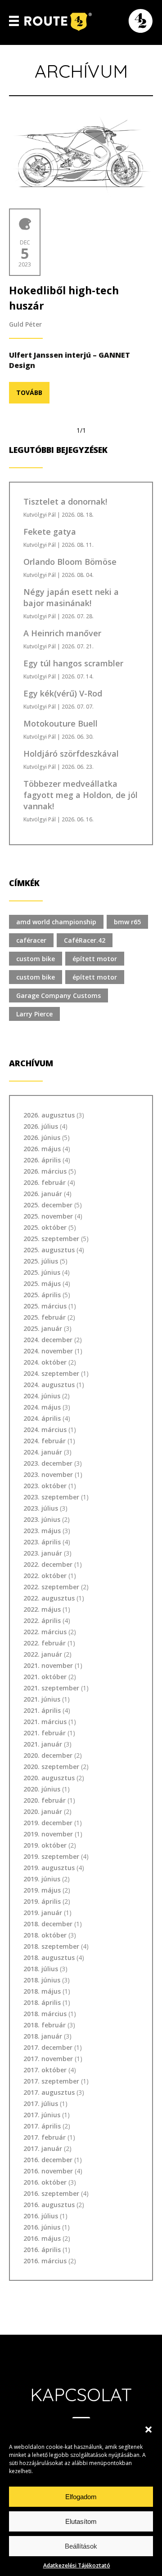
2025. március (45, 1306)
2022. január (43, 1654)
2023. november (48, 1474)
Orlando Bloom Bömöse (70, 562)
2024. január (43, 1452)
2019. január (43, 1913)
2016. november (48, 2171)
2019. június (42, 1879)
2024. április (42, 1418)
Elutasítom (81, 2521)
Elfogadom (81, 2497)
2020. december (48, 1755)
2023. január (43, 1553)
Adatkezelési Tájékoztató (77, 2565)
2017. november (48, 2059)
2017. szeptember (51, 2081)
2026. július (41, 1126)
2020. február (45, 1800)
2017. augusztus (49, 2092)
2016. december (48, 2160)
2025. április (42, 1295)
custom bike (36, 959)
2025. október (45, 1227)
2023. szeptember (51, 1497)
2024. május (42, 1407)
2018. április (42, 2002)
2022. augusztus (49, 1598)
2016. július (41, 2216)
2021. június (42, 1699)
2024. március (45, 1430)
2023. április (42, 1542)
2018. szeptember (51, 1946)
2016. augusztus (49, 2205)
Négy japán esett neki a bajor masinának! (71, 597)
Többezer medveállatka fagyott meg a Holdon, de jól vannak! (81, 795)
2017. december (48, 2047)
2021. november (48, 1665)
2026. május (42, 1149)
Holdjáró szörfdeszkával (71, 754)
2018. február (45, 2025)
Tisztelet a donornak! (65, 501)
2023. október (45, 1486)
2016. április (42, 2250)
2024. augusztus (49, 1385)
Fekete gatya (50, 532)
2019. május (42, 1890)
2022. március (45, 1632)
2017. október (45, 2070)
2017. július (41, 2104)
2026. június (42, 1137)
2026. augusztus (49, 1115)
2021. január (43, 1744)
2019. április (42, 1901)
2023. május (42, 1531)
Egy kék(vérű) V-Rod (63, 693)
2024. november (48, 1351)
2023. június (42, 1519)
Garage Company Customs (58, 995)
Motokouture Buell (61, 723)
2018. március (45, 2014)
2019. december (48, 1823)
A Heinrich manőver (62, 633)
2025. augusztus (49, 1250)
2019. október (45, 1845)
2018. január (43, 2036)
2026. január (43, 1194)
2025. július (41, 1261)
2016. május (42, 2238)
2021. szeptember (51, 1688)
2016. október (45, 2182)
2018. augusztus (49, 1957)
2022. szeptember (51, 1587)
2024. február (45, 1441)
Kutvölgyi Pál (40, 515)
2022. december (48, 1564)
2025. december (48, 1205)
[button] (148, 2430)
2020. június (42, 1789)
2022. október (45, 1576)
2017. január (43, 2148)
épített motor (95, 959)
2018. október (45, 1935)
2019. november (48, 1834)
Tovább (29, 392)
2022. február (45, 1643)
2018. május (42, 1991)
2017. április (42, 2126)
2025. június (42, 1272)
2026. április (42, 1160)
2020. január (43, 1811)
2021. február (45, 1733)
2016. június (42, 2227)
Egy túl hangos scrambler (73, 663)
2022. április (42, 1621)
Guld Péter (25, 324)
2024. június (42, 1396)
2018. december (48, 1924)
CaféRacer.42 (85, 940)
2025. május (42, 1284)
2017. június (42, 2115)
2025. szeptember (51, 1239)
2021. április (42, 1710)
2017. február (45, 2137)
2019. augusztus (49, 1868)
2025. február (45, 1317)
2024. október (45, 1362)
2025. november (48, 1216)
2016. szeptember (51, 2193)
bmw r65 (127, 922)
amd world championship (56, 922)
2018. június (42, 1980)
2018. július (41, 1969)
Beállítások (81, 2546)
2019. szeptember (51, 1856)
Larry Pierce (34, 1014)
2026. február (45, 1182)
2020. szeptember (51, 1767)
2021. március (45, 1722)
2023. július (41, 1508)
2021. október (45, 1677)
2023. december (48, 1463)
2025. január (43, 1328)
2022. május (42, 1609)
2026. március (45, 1171)
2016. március (45, 2261)
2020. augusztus (49, 1778)
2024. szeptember (51, 1373)
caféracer (31, 940)
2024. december (48, 1340)
